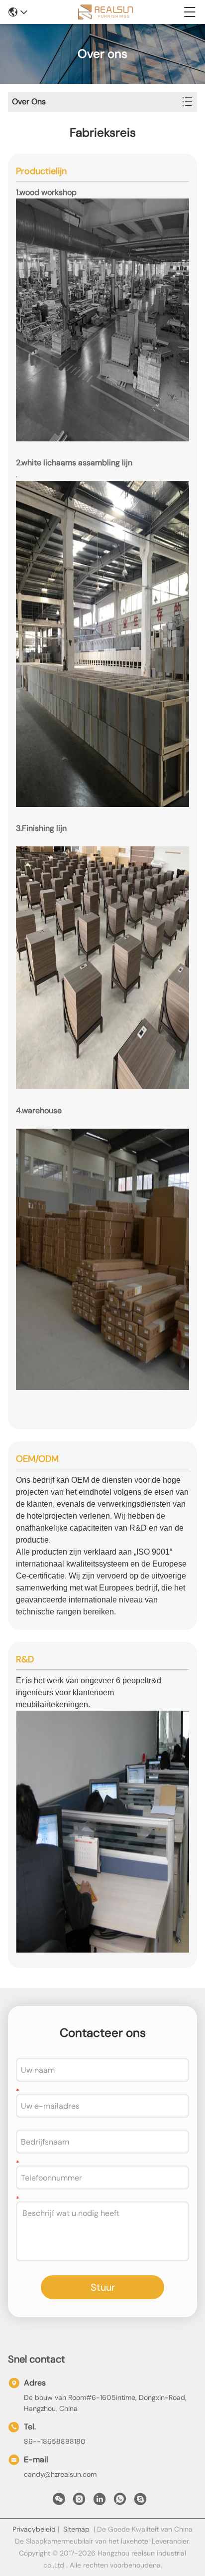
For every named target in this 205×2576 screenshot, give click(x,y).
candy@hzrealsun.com (60, 2474)
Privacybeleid (34, 2529)
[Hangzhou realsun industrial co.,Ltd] (105, 12)
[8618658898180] (120, 2502)
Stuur (103, 2287)
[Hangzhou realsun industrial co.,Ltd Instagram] (79, 2502)
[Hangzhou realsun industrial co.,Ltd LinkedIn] (100, 2502)
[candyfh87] (140, 2502)
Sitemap (76, 2529)
